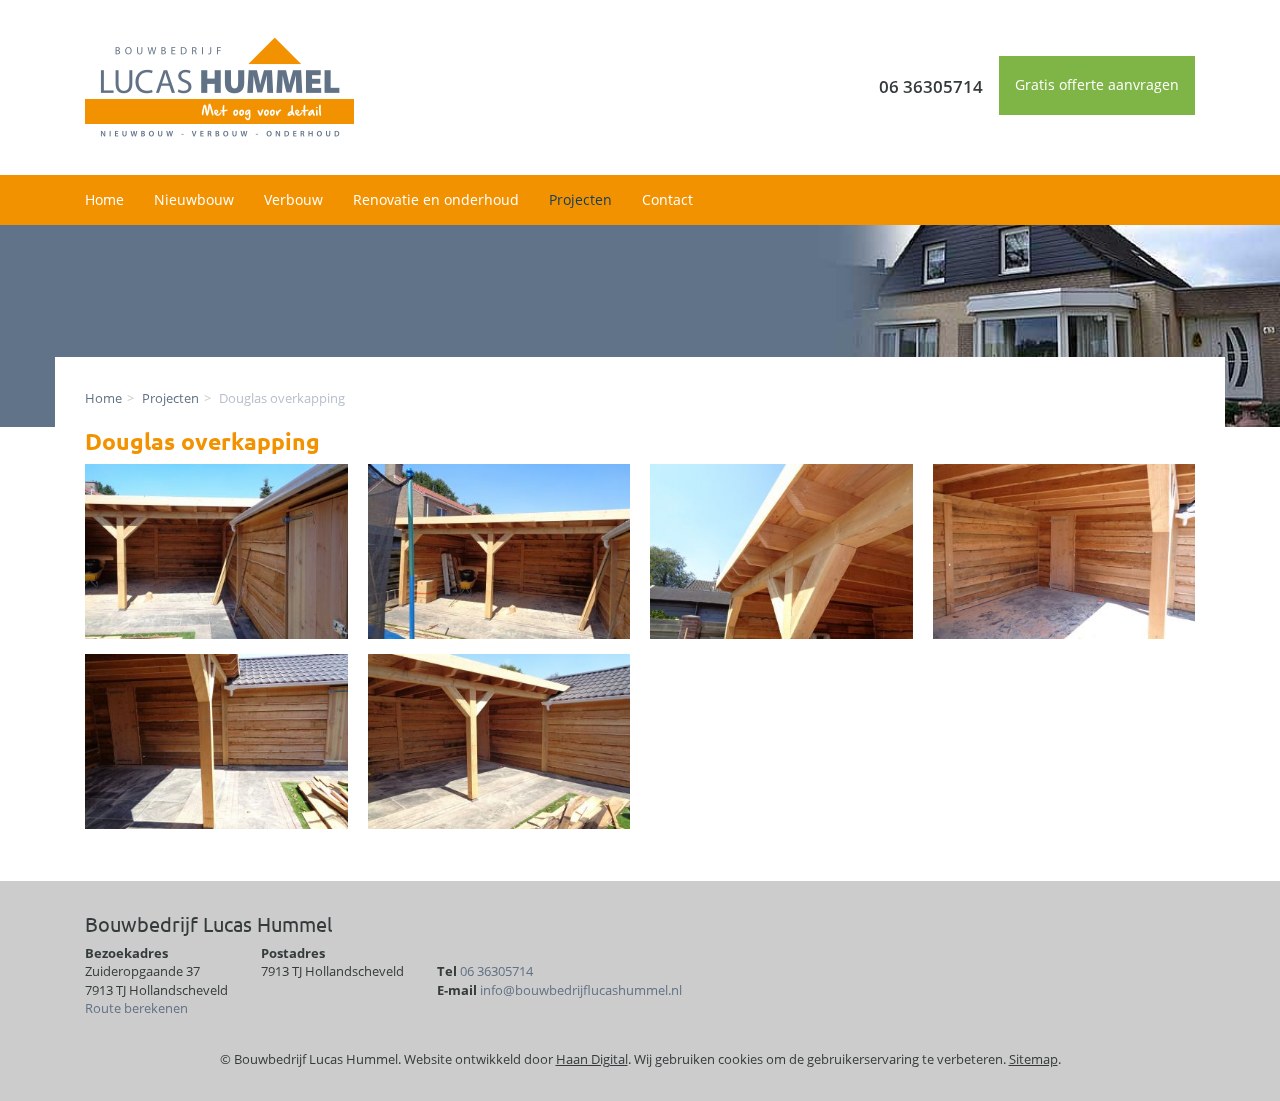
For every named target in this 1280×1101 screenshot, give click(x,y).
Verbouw (293, 199)
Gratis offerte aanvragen (1097, 84)
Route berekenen (136, 1008)
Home (104, 199)
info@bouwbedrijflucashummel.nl (581, 990)
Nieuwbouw (194, 199)
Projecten (580, 199)
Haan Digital (592, 1059)
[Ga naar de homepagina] (219, 86)
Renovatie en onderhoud (436, 199)
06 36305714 (496, 971)
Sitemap (1033, 1059)
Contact (667, 199)
